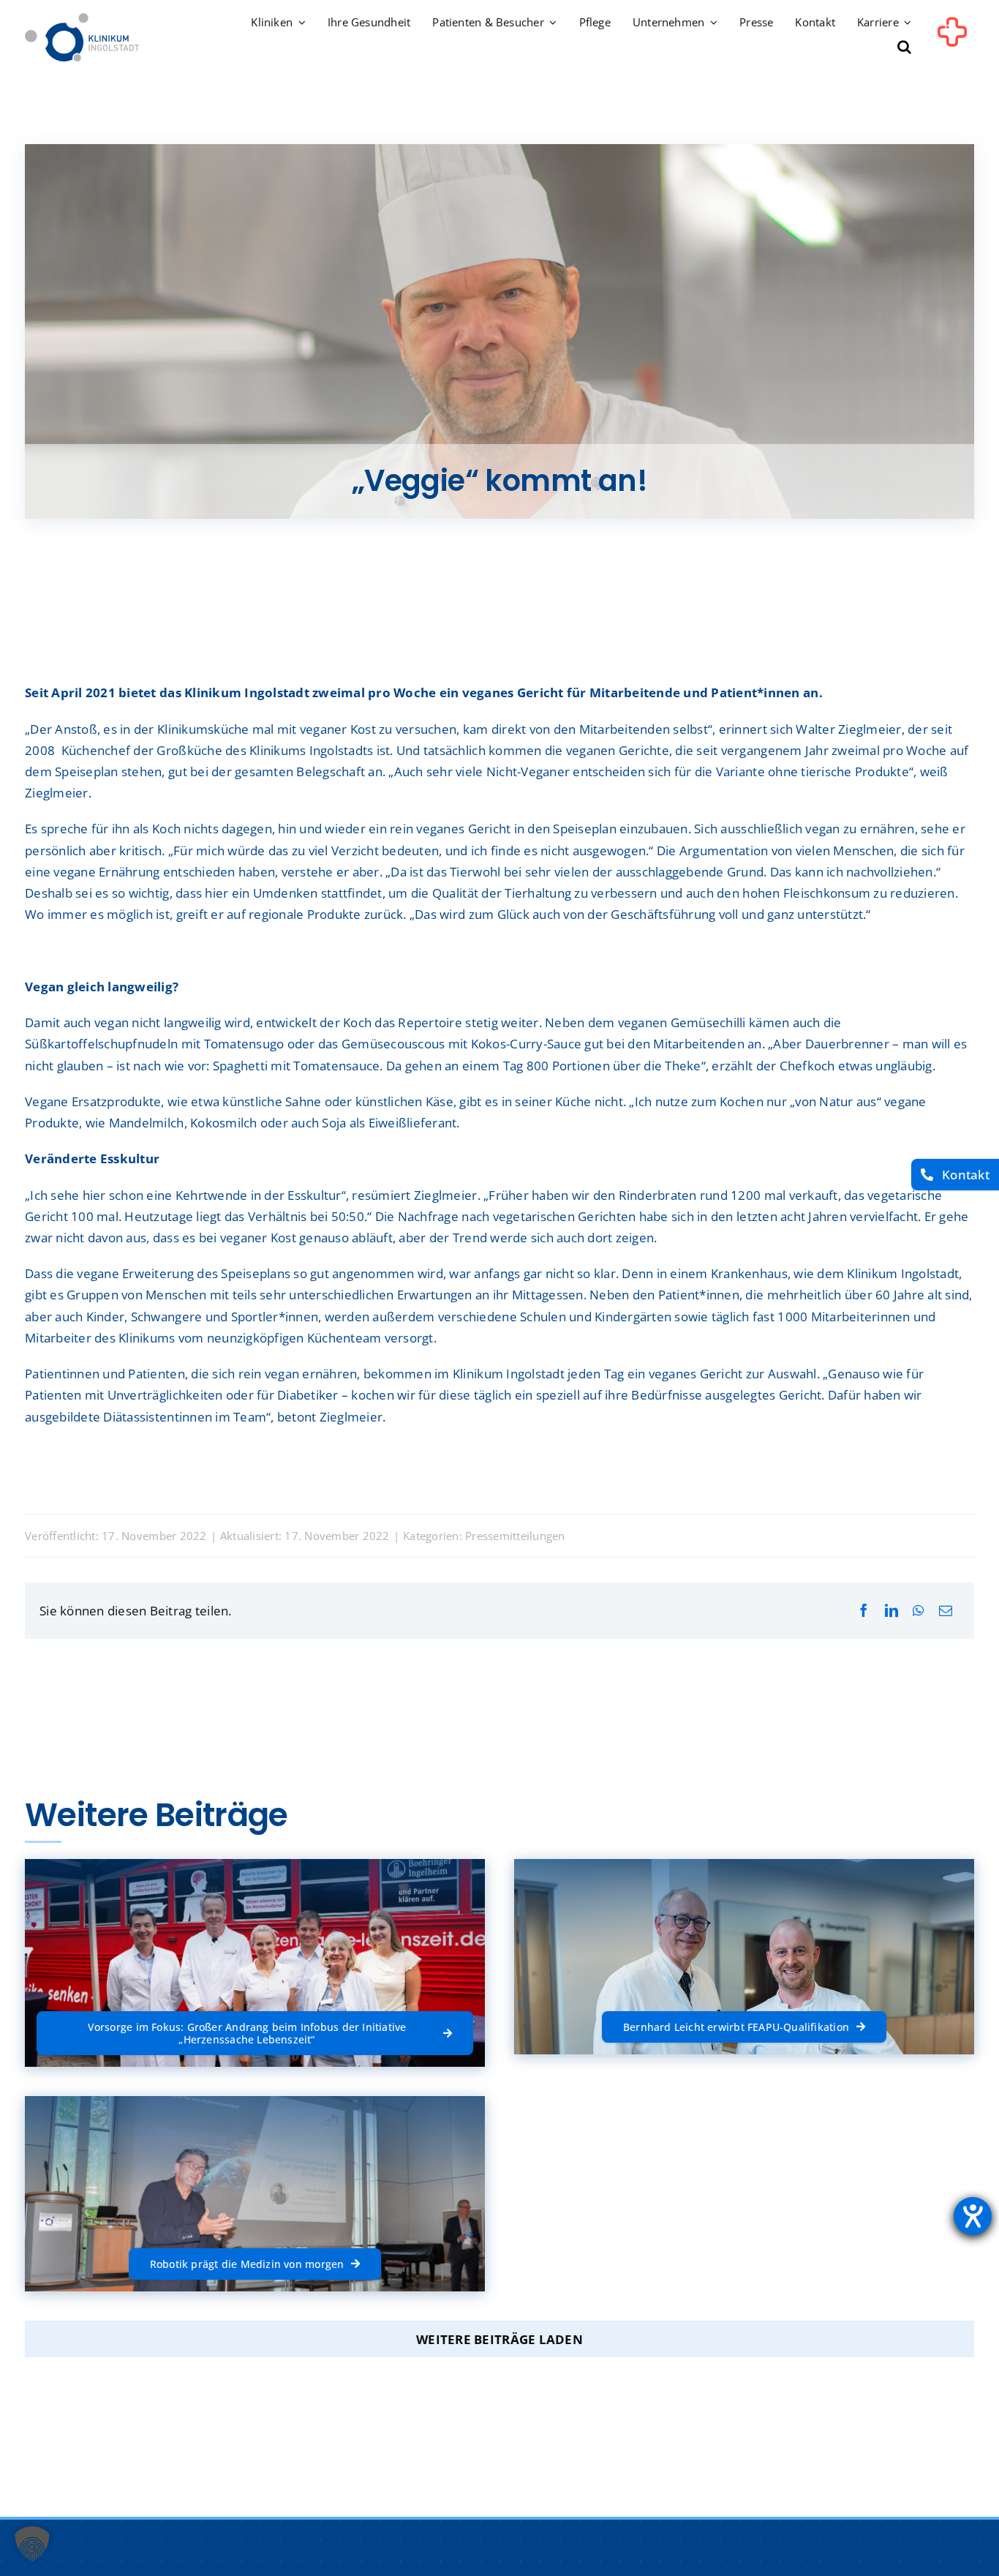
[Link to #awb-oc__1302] (952, 40)
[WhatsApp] (918, 1611)
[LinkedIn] (891, 1611)
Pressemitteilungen (515, 1536)
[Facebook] (864, 1611)
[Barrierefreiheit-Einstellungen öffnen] (973, 2216)
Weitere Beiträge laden (499, 2339)
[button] (904, 48)
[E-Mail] (946, 1611)
